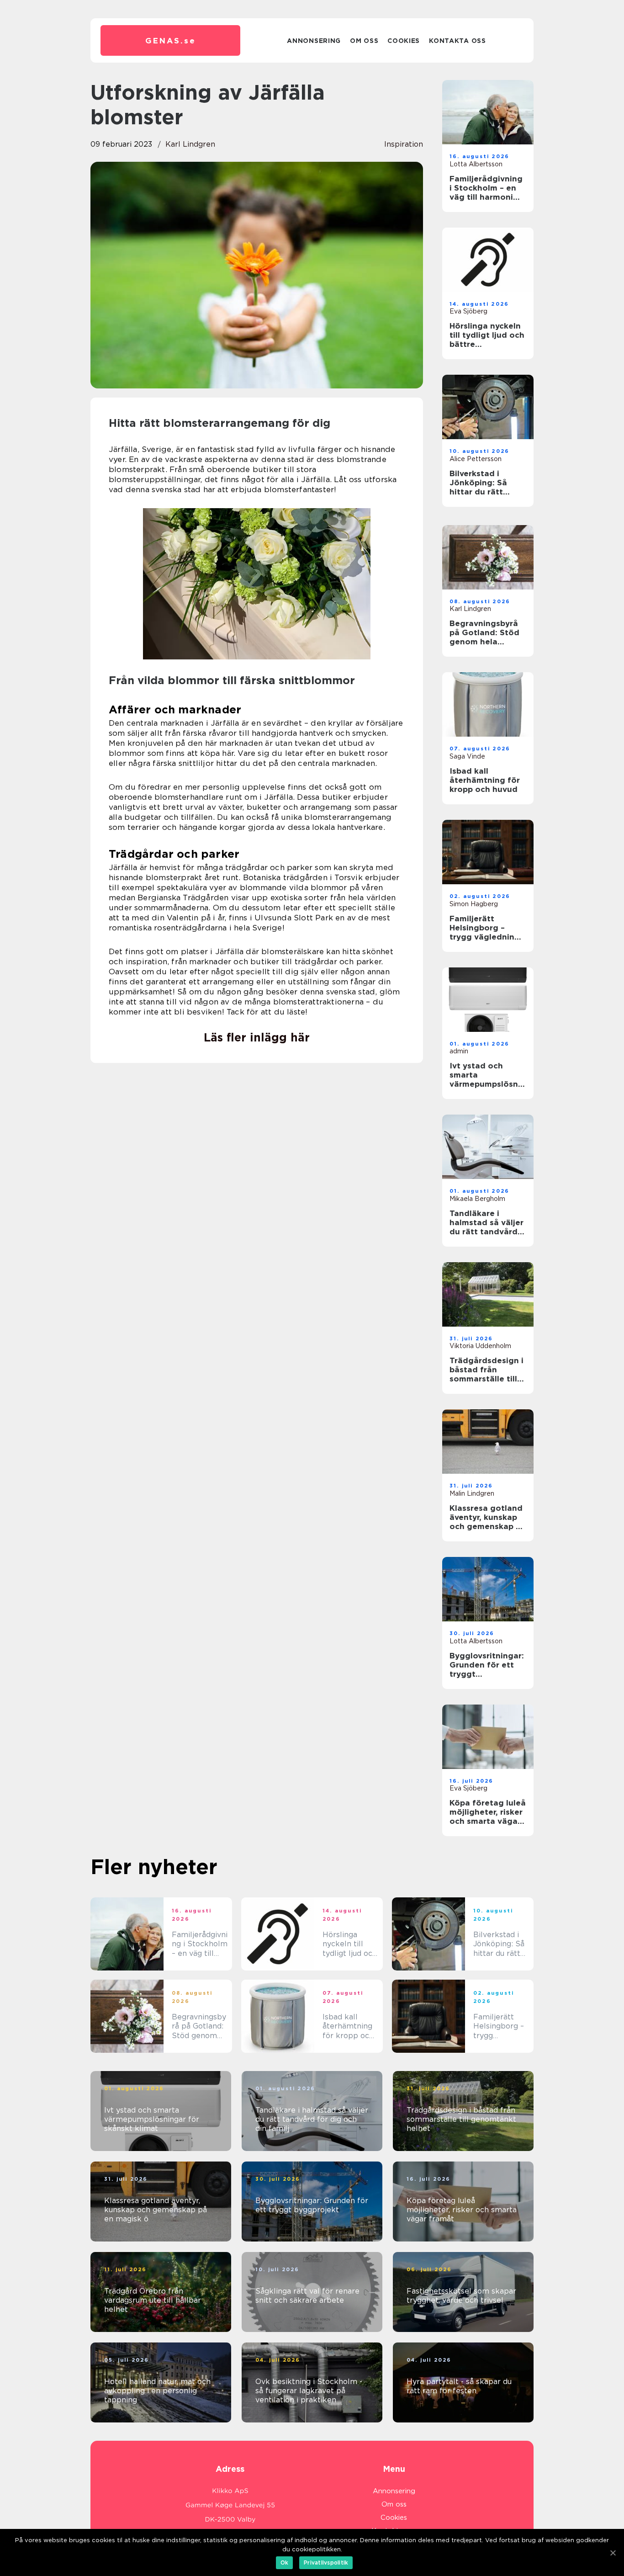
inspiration (404, 144)
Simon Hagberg (474, 904)
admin (459, 1051)
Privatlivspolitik (326, 2563)
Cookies (404, 41)
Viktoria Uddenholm (480, 1346)
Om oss (364, 41)
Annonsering (314, 41)
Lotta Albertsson (476, 164)
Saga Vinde (467, 756)
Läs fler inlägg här (257, 1037)
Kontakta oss (457, 41)
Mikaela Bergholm (477, 1199)
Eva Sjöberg (468, 311)
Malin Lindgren (472, 1493)
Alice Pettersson (476, 459)
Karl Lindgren (190, 144)
